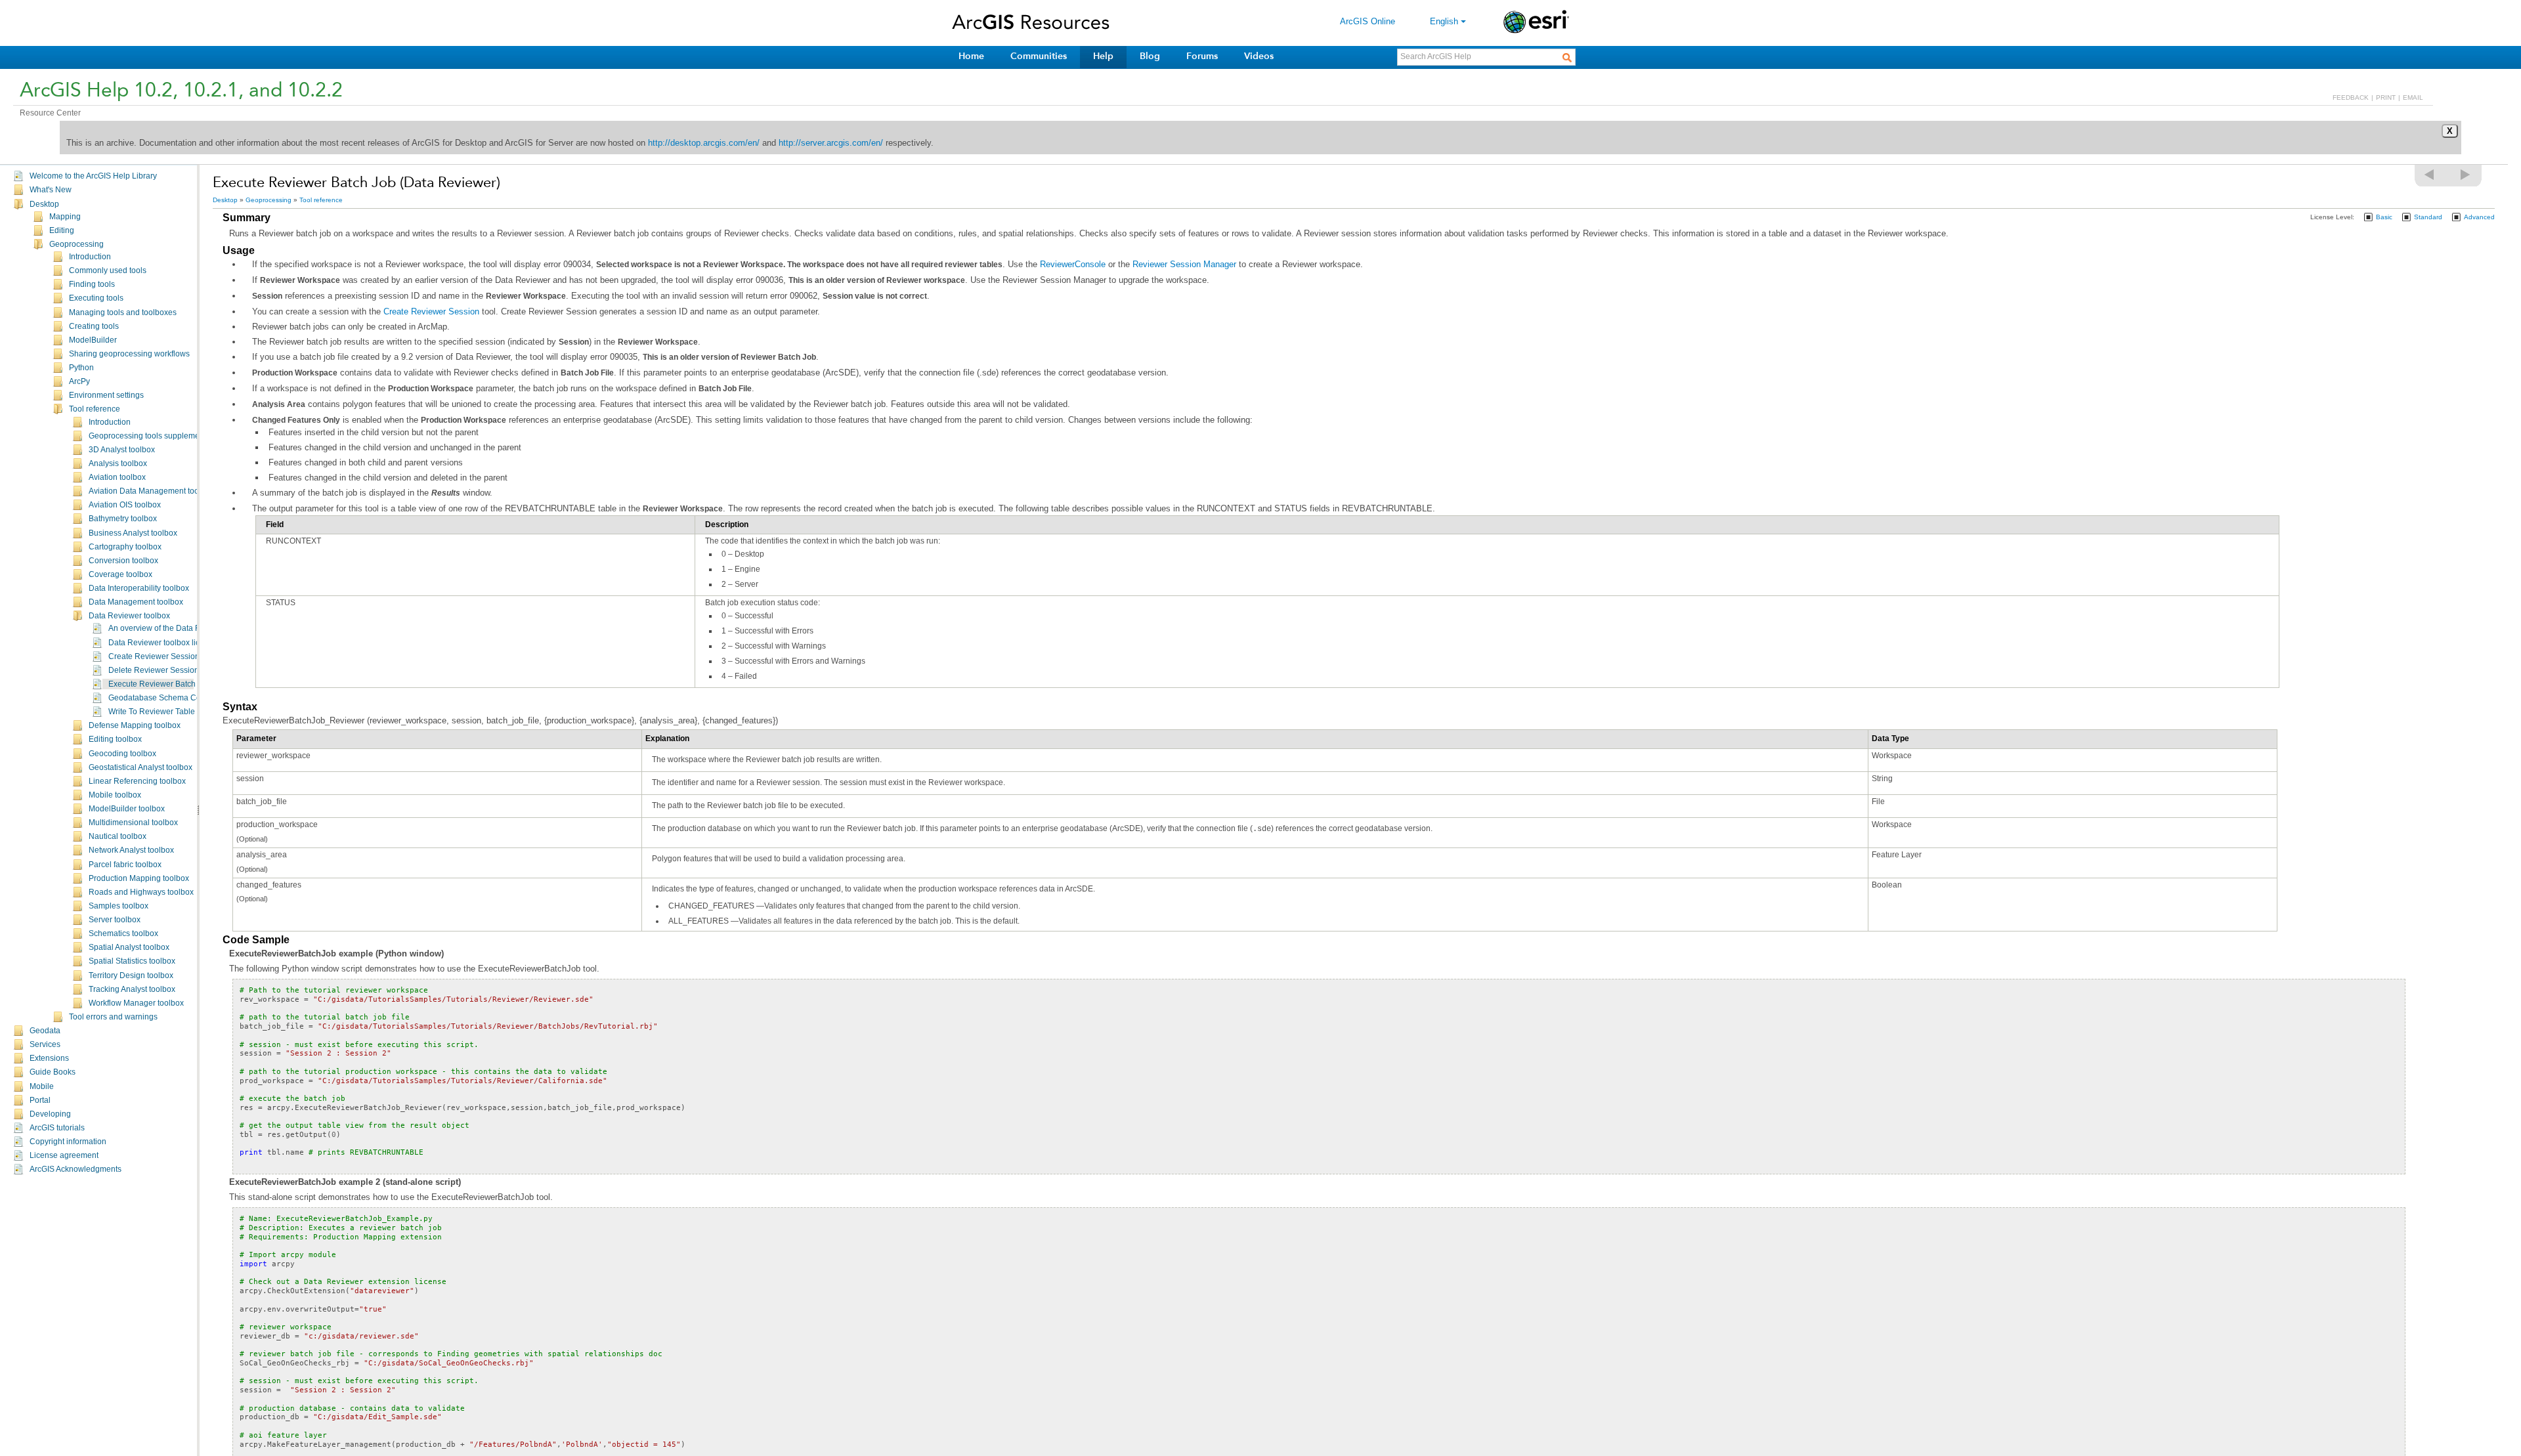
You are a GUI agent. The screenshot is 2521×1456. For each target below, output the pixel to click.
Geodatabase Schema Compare (166, 698)
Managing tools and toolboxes (123, 312)
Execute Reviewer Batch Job (160, 684)
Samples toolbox (119, 906)
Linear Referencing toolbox (137, 781)
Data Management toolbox (136, 602)
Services (45, 1044)
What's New (51, 190)
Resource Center (50, 113)
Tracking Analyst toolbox (132, 989)
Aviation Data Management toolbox (151, 491)
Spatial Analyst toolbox (129, 947)
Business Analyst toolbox (133, 533)
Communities (1039, 56)
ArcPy (79, 381)
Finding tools (92, 284)
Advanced (2479, 217)
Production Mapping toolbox (139, 878)
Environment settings (106, 395)
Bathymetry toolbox (123, 519)
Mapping (65, 217)
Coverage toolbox (120, 574)
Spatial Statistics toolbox (132, 961)
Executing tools (96, 298)
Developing (50, 1114)
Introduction (90, 257)
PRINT (2386, 97)
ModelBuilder (93, 340)
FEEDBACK (2351, 97)
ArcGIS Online (1368, 21)
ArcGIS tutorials (57, 1128)
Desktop (44, 204)
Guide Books (53, 1072)
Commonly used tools (108, 270)
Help (1103, 56)
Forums (1202, 56)
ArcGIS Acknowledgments (75, 1169)
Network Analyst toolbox (131, 850)
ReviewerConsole (1073, 264)
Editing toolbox (115, 739)
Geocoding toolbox (122, 754)
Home (971, 56)
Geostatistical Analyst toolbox (140, 767)
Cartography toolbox (125, 547)
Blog (1150, 56)
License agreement (64, 1155)
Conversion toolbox (123, 561)
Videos (1259, 56)
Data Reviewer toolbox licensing (166, 643)
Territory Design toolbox (131, 975)
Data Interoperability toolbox (139, 588)
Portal (40, 1100)
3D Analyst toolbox (122, 450)
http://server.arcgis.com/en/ (831, 143)
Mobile (42, 1086)
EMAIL (2413, 97)
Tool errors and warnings (113, 1017)
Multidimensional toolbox (133, 823)
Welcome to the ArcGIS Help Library (93, 176)
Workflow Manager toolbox (136, 1003)
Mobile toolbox (115, 795)
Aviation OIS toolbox (125, 505)
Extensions (49, 1058)
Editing (62, 230)
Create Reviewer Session (154, 656)
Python (81, 368)
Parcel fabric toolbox (125, 865)
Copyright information (68, 1142)
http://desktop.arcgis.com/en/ (704, 143)
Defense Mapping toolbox (135, 725)
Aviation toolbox (117, 477)
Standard (2428, 217)
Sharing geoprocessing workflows (129, 354)
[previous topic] (2430, 175)
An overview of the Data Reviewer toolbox (183, 628)
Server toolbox (115, 920)
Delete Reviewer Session (154, 670)
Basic (2384, 217)
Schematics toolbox (123, 933)
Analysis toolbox (118, 463)
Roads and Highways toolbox (141, 892)
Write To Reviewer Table (152, 712)
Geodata (45, 1031)
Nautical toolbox (118, 836)
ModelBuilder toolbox (127, 809)
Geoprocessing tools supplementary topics (164, 436)
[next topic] (2466, 175)
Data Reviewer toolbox (129, 616)
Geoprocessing (76, 244)
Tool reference (95, 409)
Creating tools (94, 326)
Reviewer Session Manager (1184, 264)
